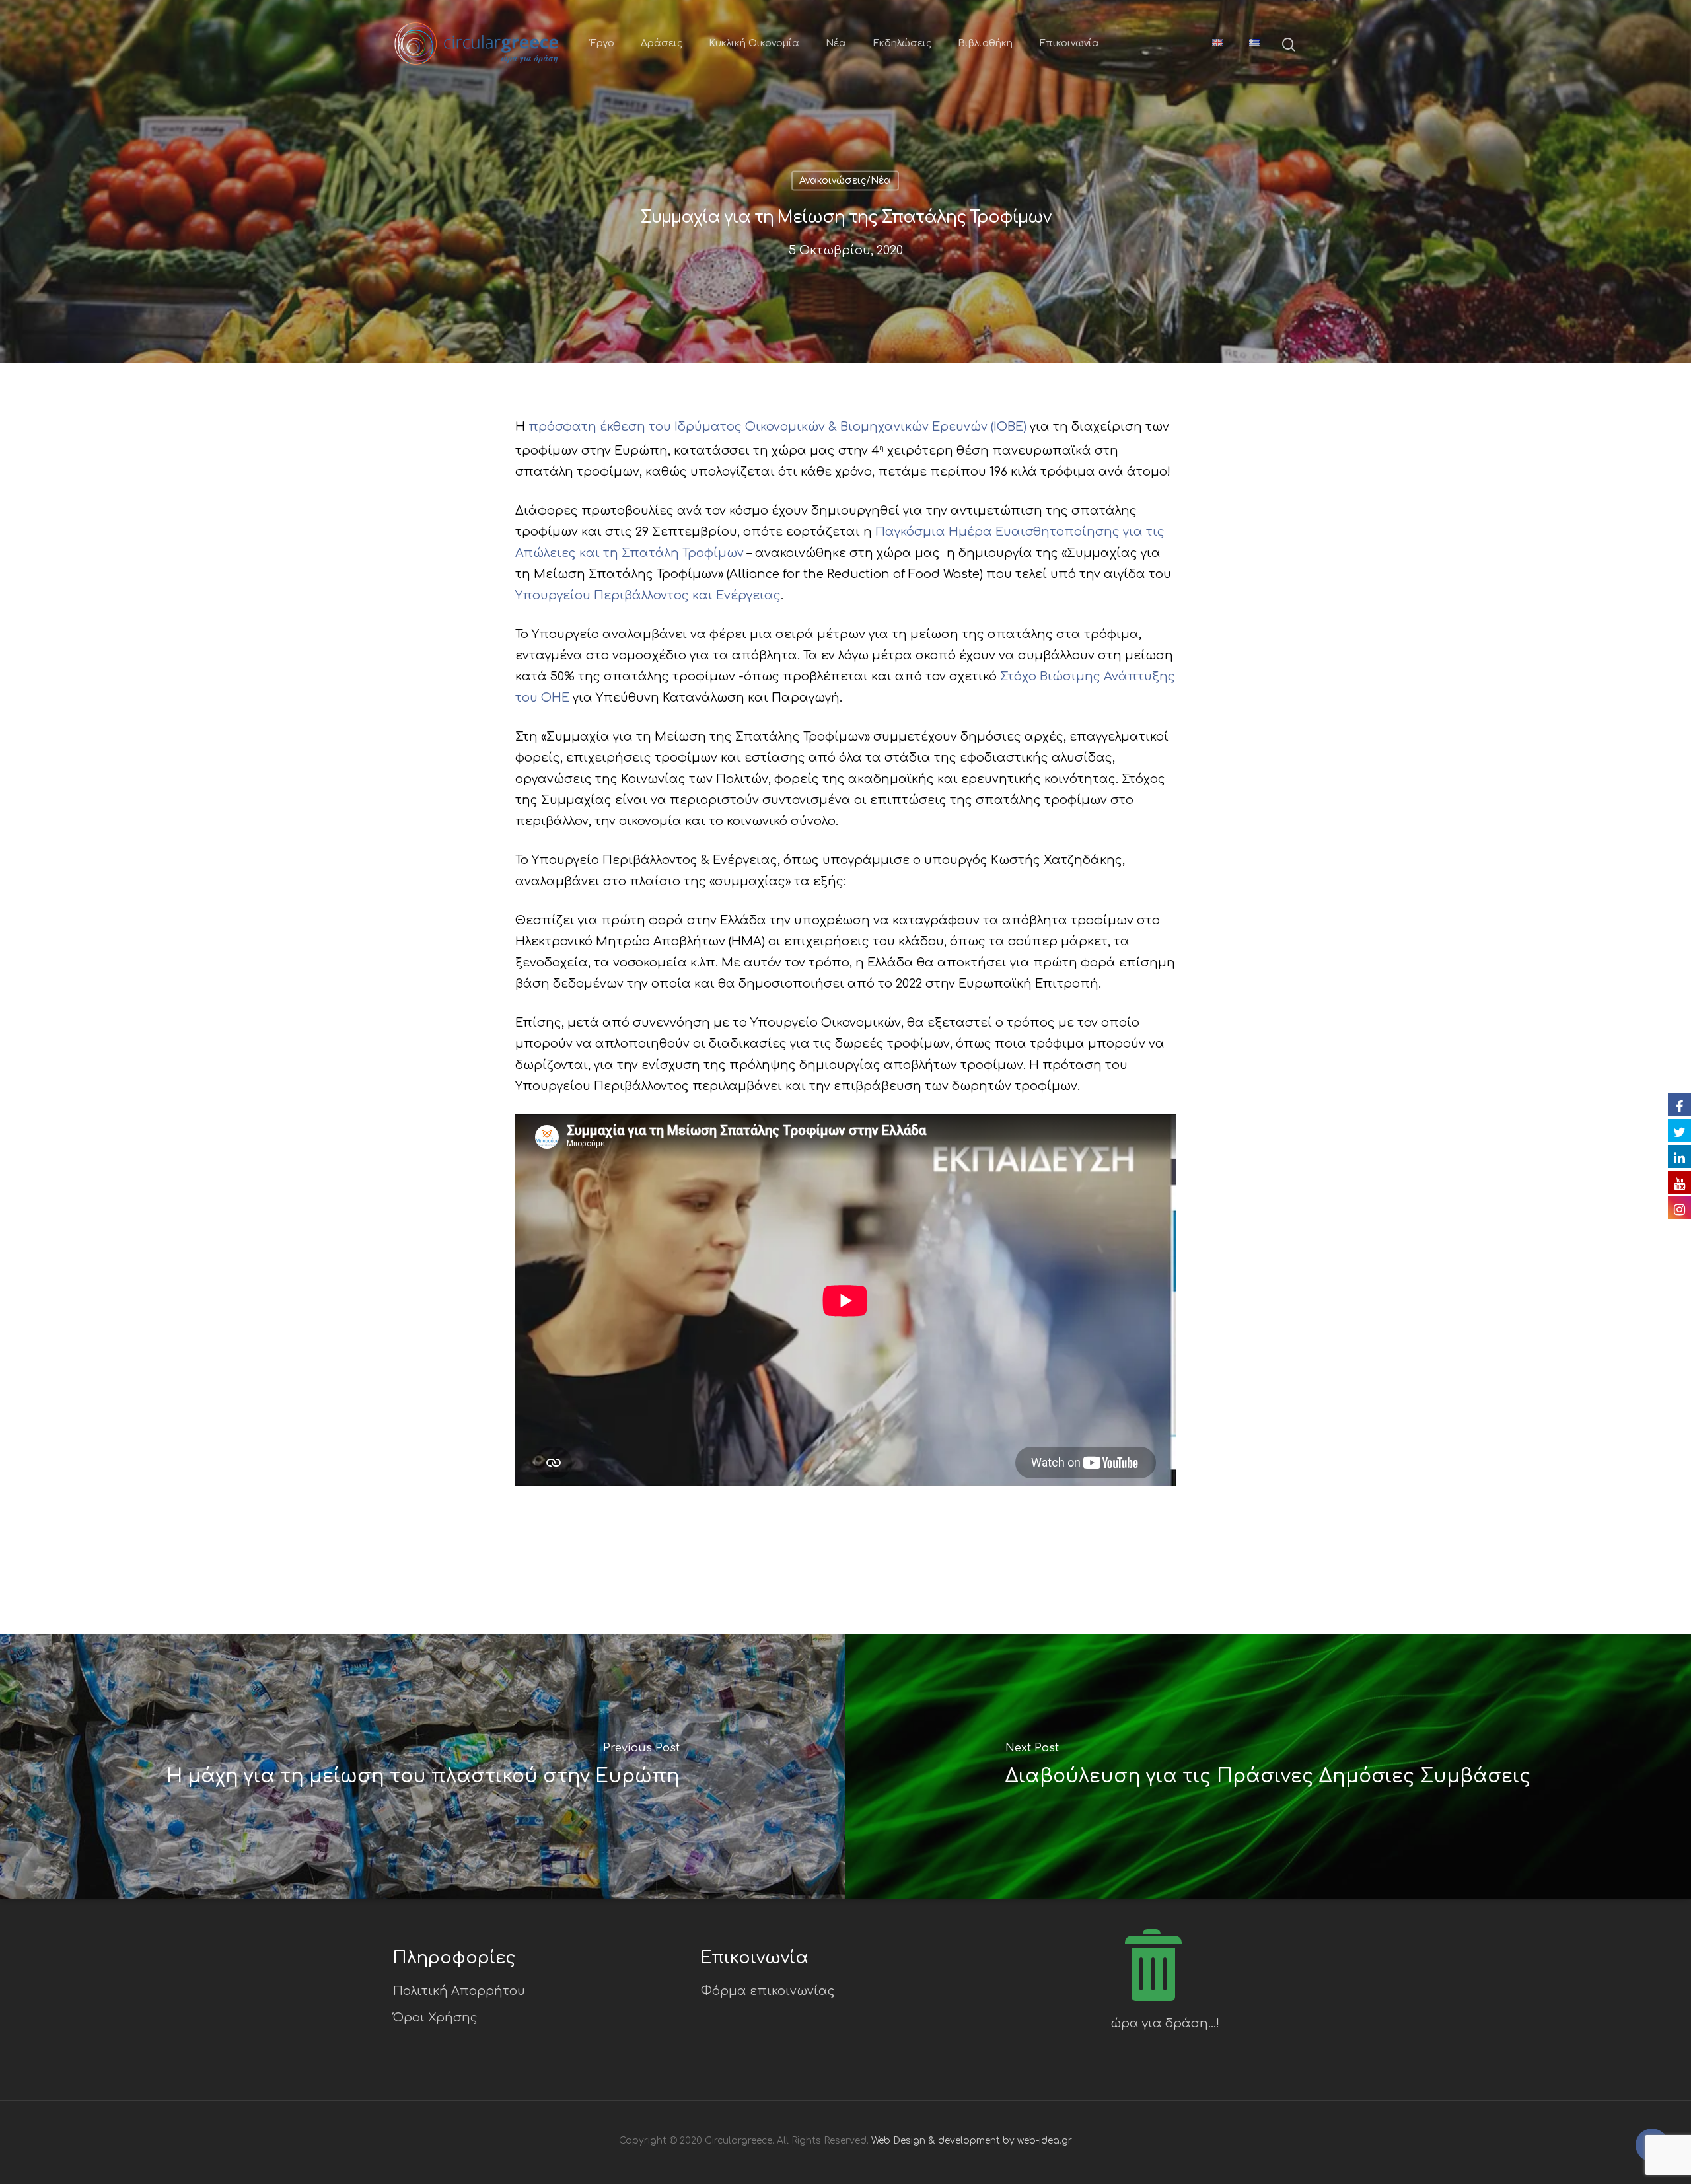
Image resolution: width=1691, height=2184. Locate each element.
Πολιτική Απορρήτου (459, 1991)
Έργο (602, 43)
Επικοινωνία (1069, 43)
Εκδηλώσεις (902, 43)
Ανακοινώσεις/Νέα (845, 181)
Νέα (836, 43)
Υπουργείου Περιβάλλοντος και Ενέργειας (648, 595)
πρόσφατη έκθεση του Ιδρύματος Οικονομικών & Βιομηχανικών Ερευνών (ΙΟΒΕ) (777, 427)
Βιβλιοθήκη (985, 43)
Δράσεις (662, 43)
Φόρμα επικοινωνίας (768, 1991)
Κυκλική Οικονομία (754, 43)
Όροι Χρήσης (435, 2018)
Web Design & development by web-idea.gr (972, 2141)
